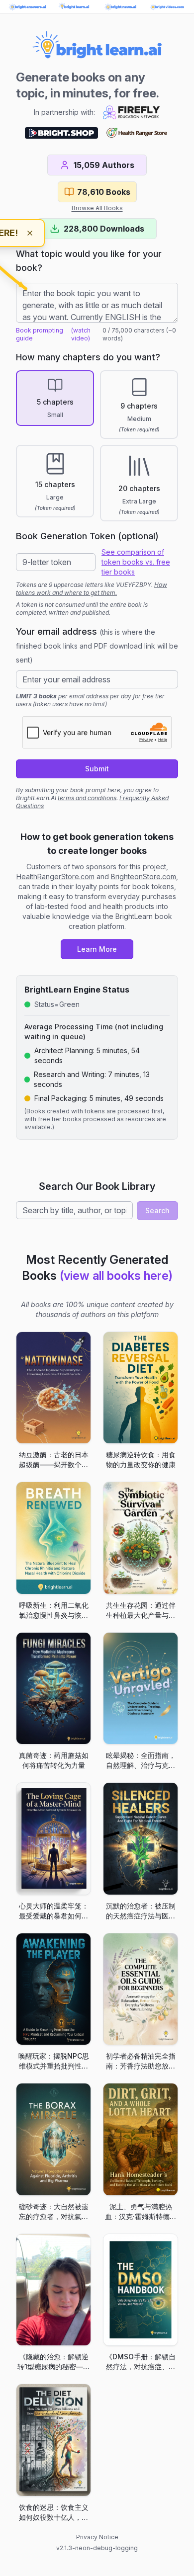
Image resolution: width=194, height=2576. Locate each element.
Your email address (97, 645)
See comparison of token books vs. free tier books (136, 562)
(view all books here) (116, 1276)
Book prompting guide (40, 334)
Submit (97, 769)
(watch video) (81, 334)
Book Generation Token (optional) (87, 536)
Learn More (97, 949)
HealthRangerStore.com (55, 876)
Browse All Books (97, 208)
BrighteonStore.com (144, 876)
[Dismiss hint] (30, 233)
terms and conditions (87, 798)
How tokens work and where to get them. (92, 589)
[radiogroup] (97, 446)
